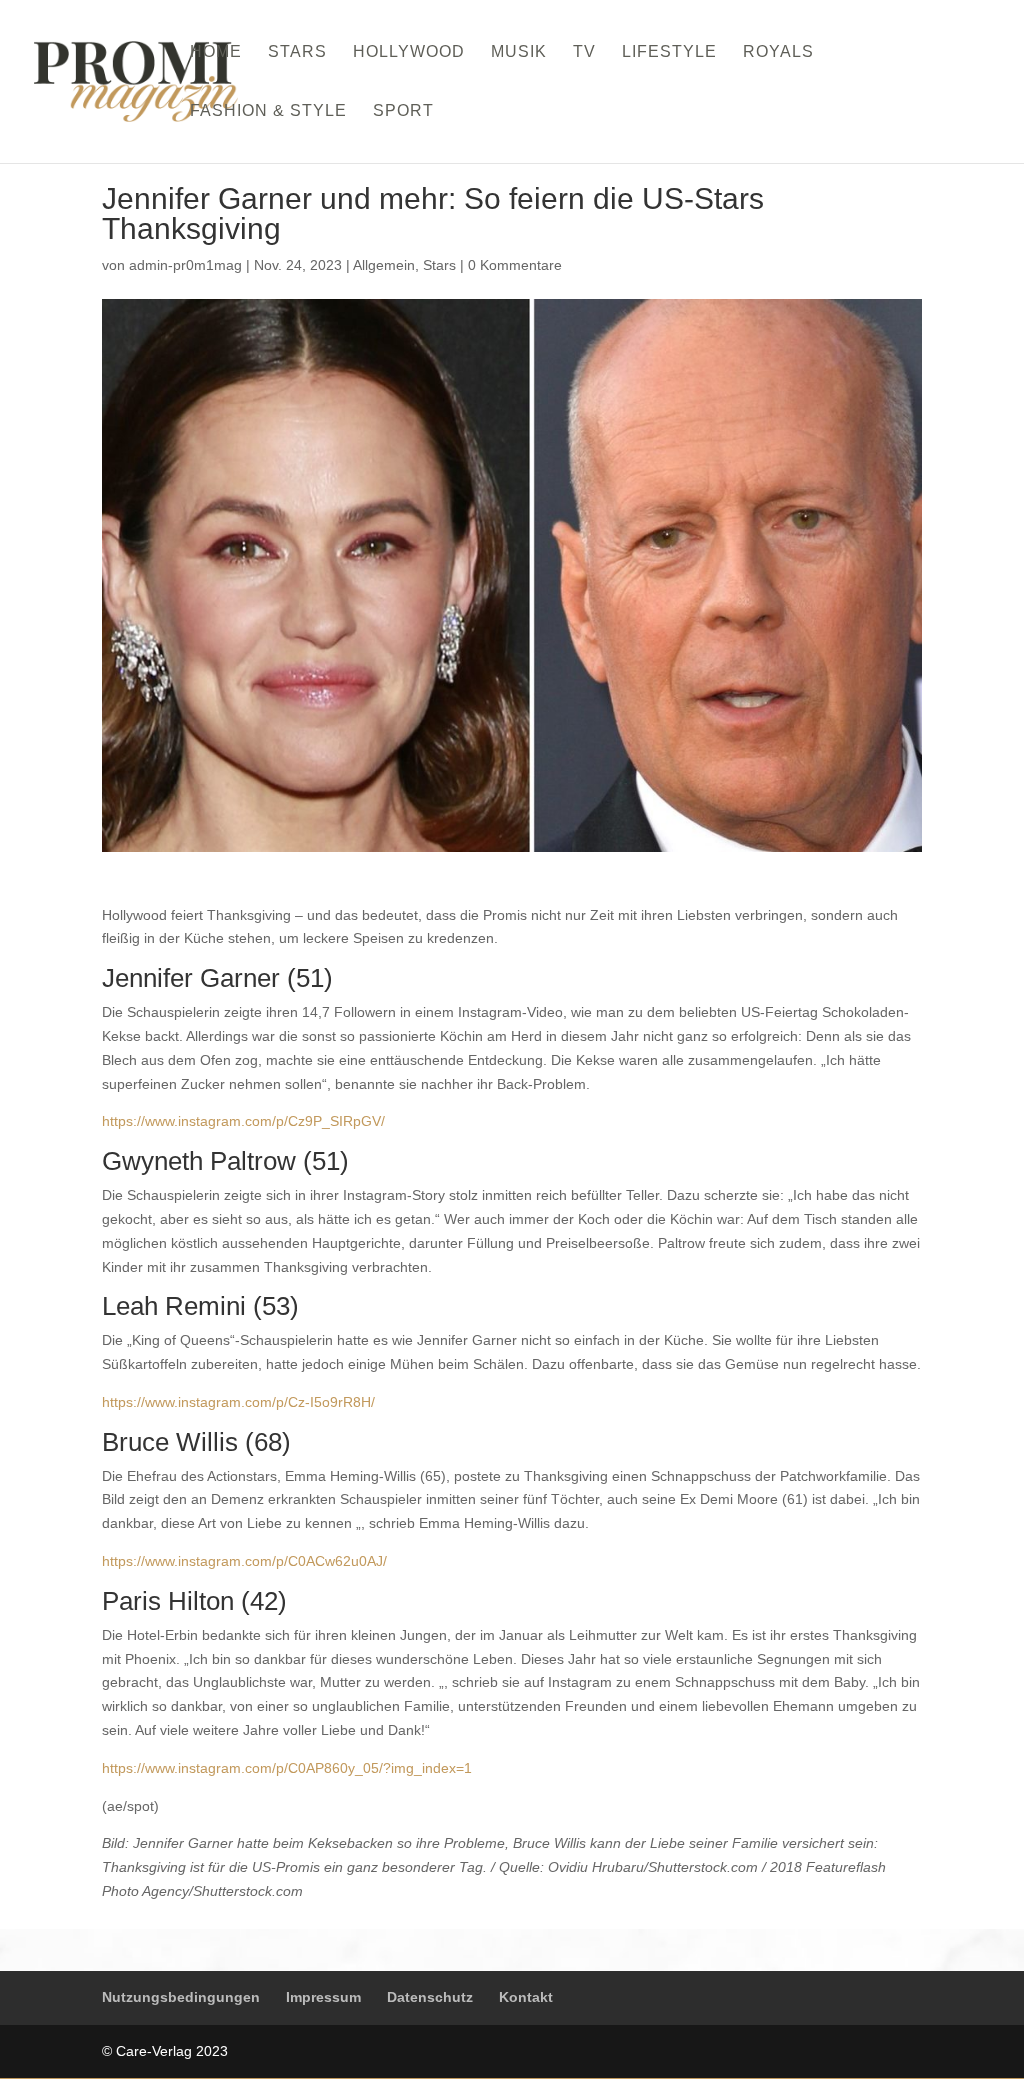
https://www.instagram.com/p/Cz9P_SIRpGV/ (243, 1121)
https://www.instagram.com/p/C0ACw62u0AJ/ (244, 1561)
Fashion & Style (268, 111)
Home (216, 52)
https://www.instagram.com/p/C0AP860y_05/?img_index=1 (287, 1768)
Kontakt (526, 1997)
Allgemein (384, 265)
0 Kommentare (515, 265)
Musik (519, 52)
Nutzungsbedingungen (181, 1997)
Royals (778, 52)
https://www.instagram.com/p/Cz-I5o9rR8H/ (238, 1402)
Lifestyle (669, 52)
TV (584, 52)
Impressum (323, 1997)
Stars (297, 52)
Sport (403, 111)
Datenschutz (430, 1997)
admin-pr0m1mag (185, 265)
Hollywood (409, 52)
